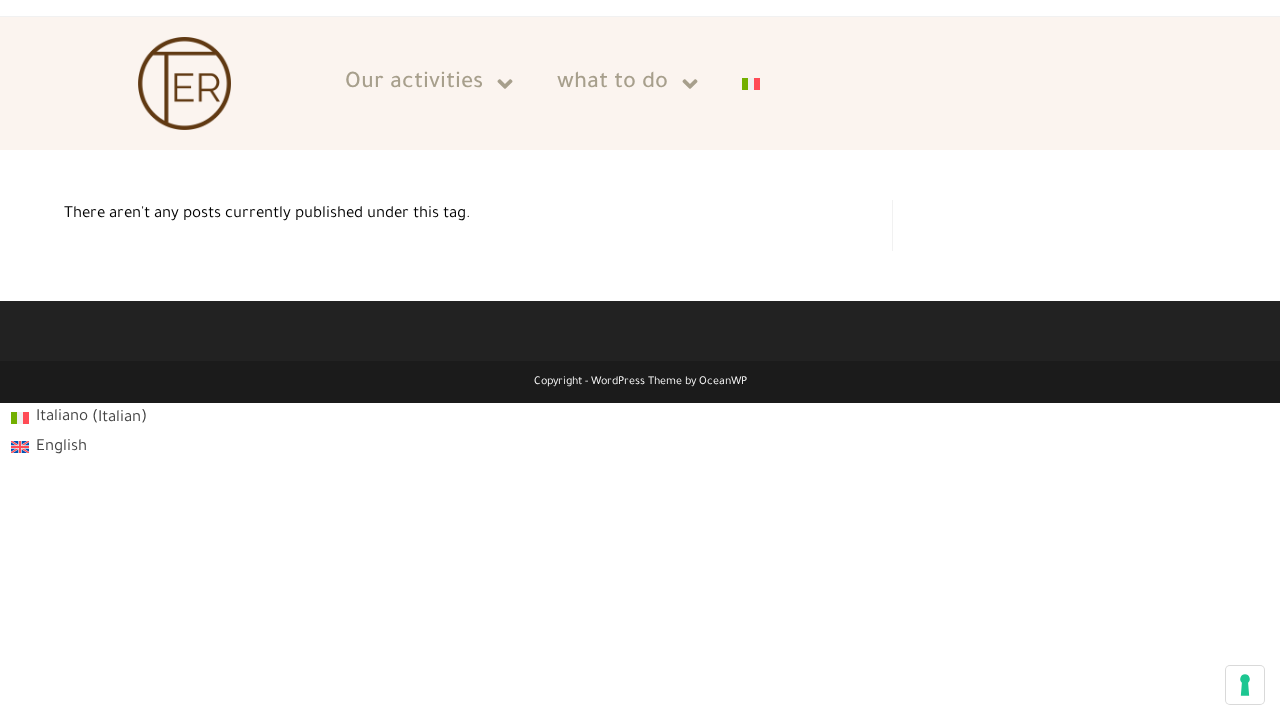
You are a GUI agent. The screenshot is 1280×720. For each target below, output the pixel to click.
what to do (612, 84)
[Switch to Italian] (751, 84)
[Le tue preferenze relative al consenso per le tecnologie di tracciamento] (1245, 685)
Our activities (414, 84)
